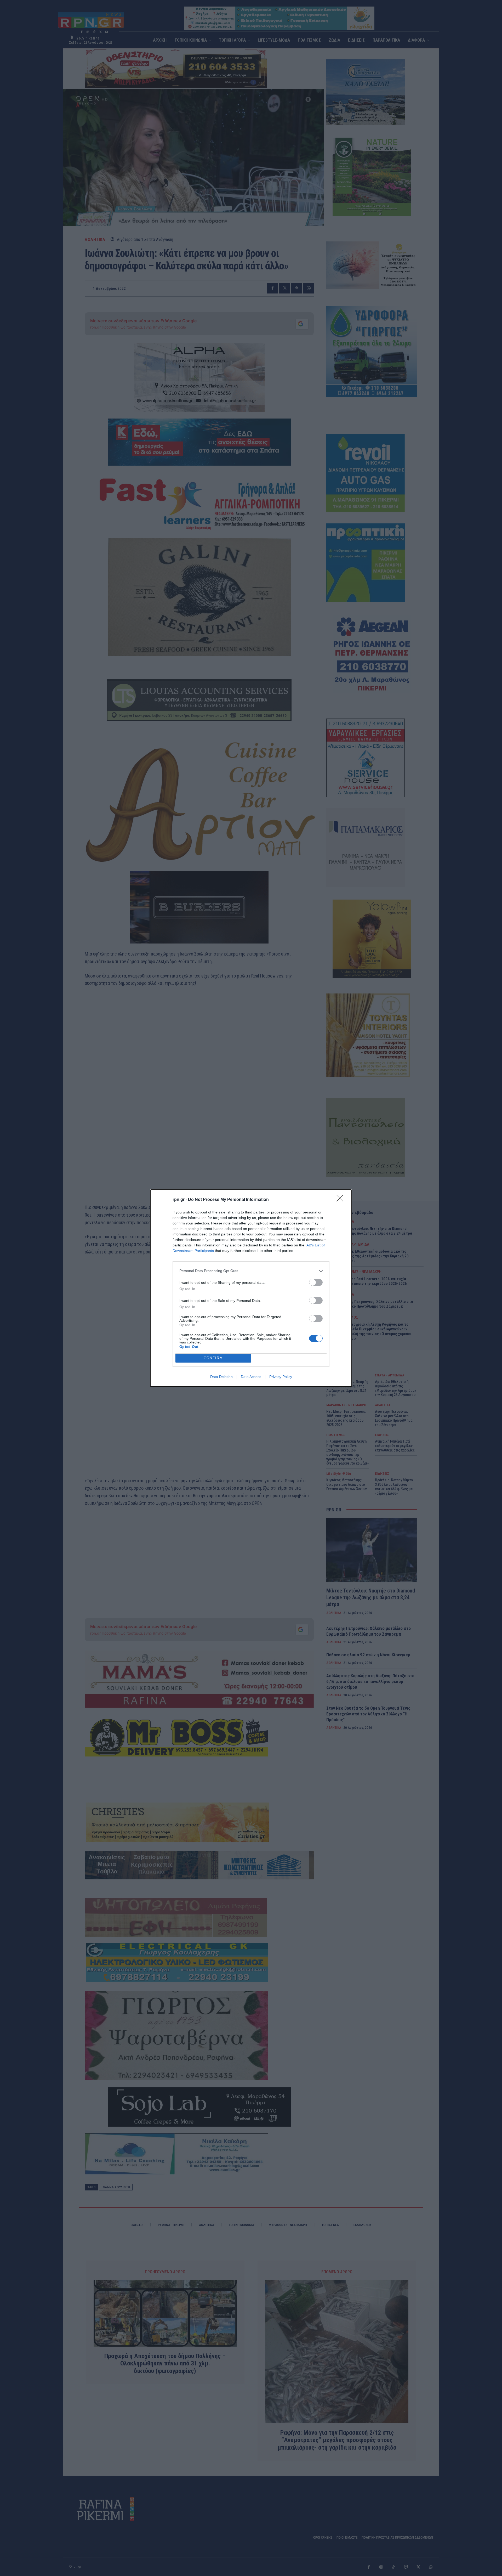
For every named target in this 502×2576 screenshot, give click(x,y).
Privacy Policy (281, 1377)
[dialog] (251, 1288)
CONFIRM (213, 1358)
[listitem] (251, 1271)
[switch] (316, 1282)
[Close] (341, 1200)
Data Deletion (221, 1377)
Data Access (251, 1377)
